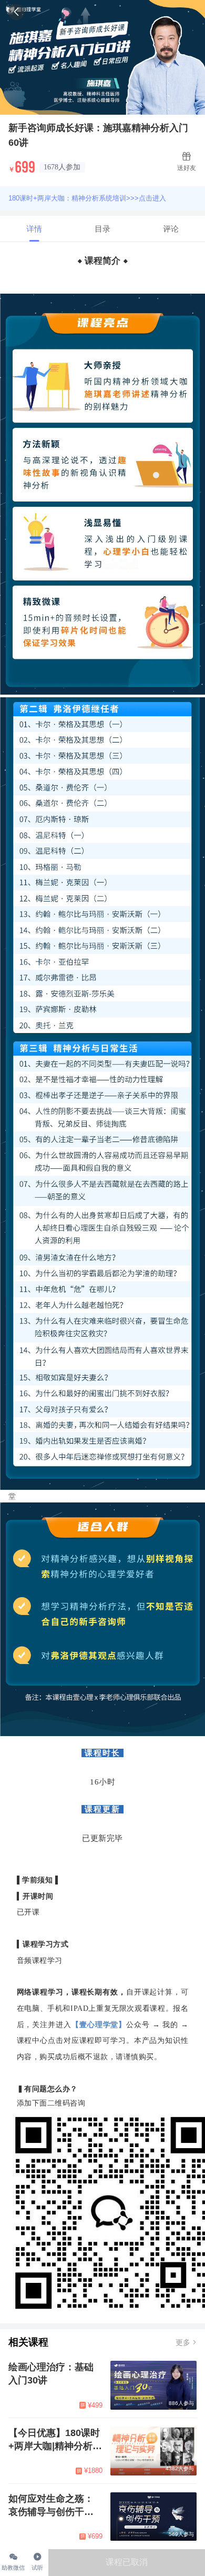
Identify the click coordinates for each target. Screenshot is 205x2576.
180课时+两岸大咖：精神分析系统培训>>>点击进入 (87, 198)
